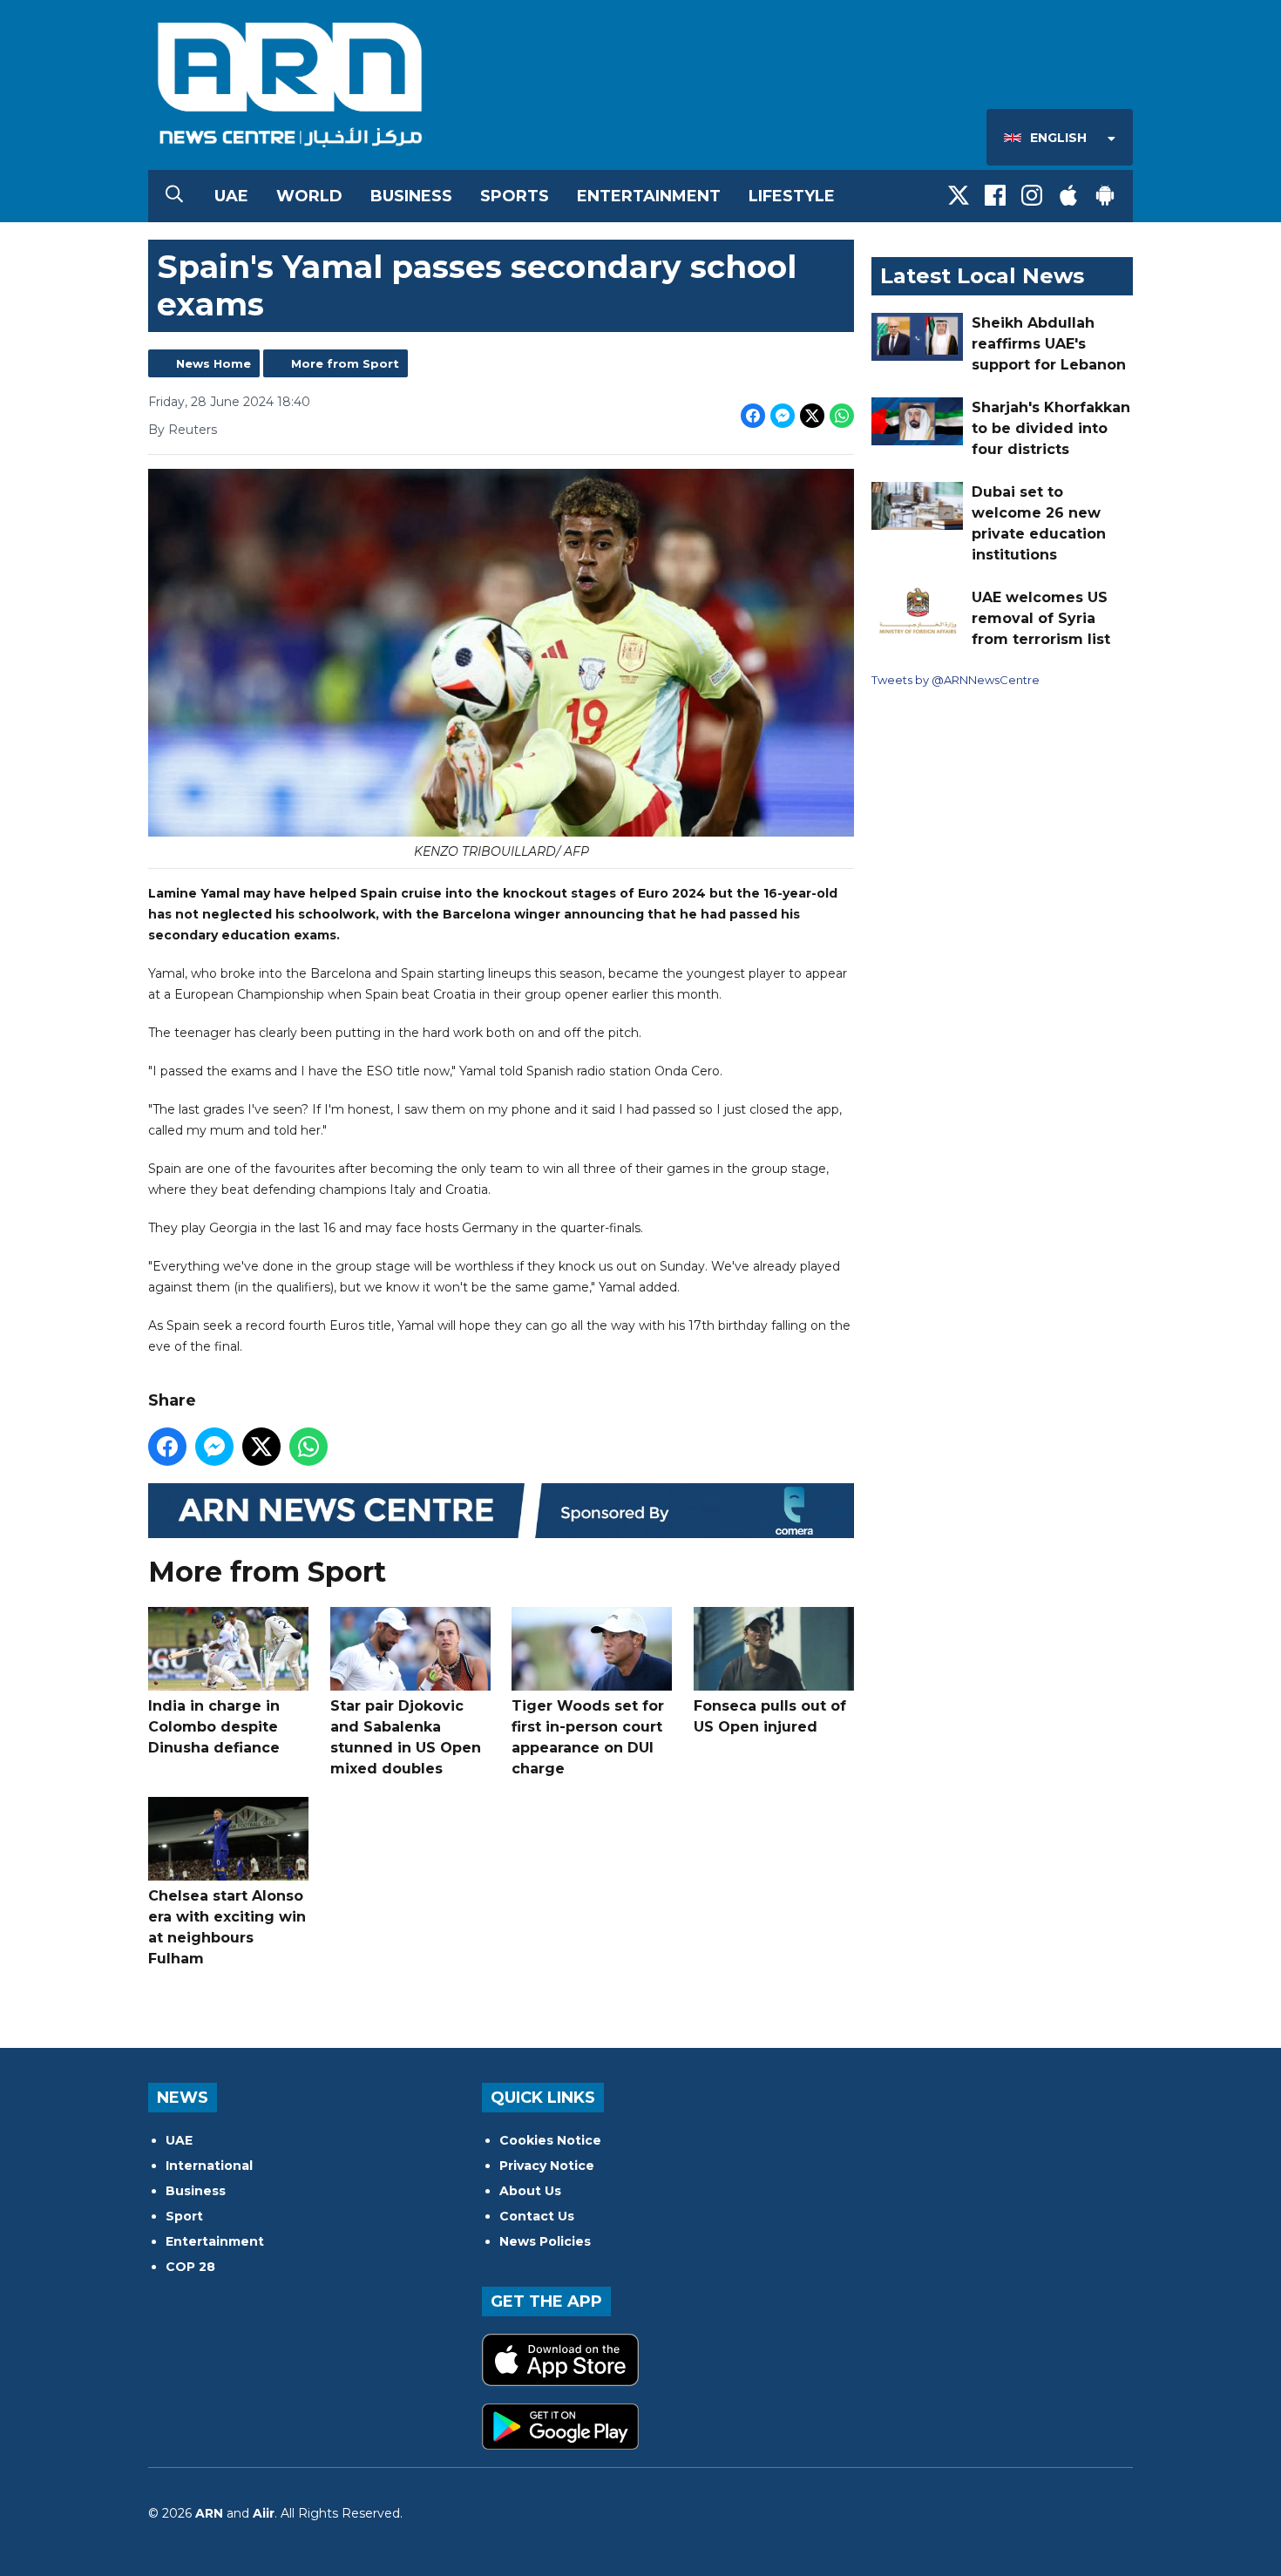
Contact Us (537, 2216)
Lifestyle (792, 196)
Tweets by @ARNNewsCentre (956, 680)
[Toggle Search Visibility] (174, 196)
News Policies (545, 2241)
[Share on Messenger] (783, 416)
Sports (515, 196)
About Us (530, 2191)
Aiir (264, 2513)
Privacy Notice (547, 2166)
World (309, 196)
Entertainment (649, 196)
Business (411, 196)
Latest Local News (982, 276)
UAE (231, 196)
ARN (209, 2513)
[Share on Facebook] (753, 416)
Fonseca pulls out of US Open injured (770, 1716)
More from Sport (345, 363)
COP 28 (190, 2267)
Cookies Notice (550, 2140)
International (209, 2166)
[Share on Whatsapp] (842, 416)
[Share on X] (812, 416)
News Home (213, 363)
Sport (184, 2216)
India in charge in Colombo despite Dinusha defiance (214, 1727)
